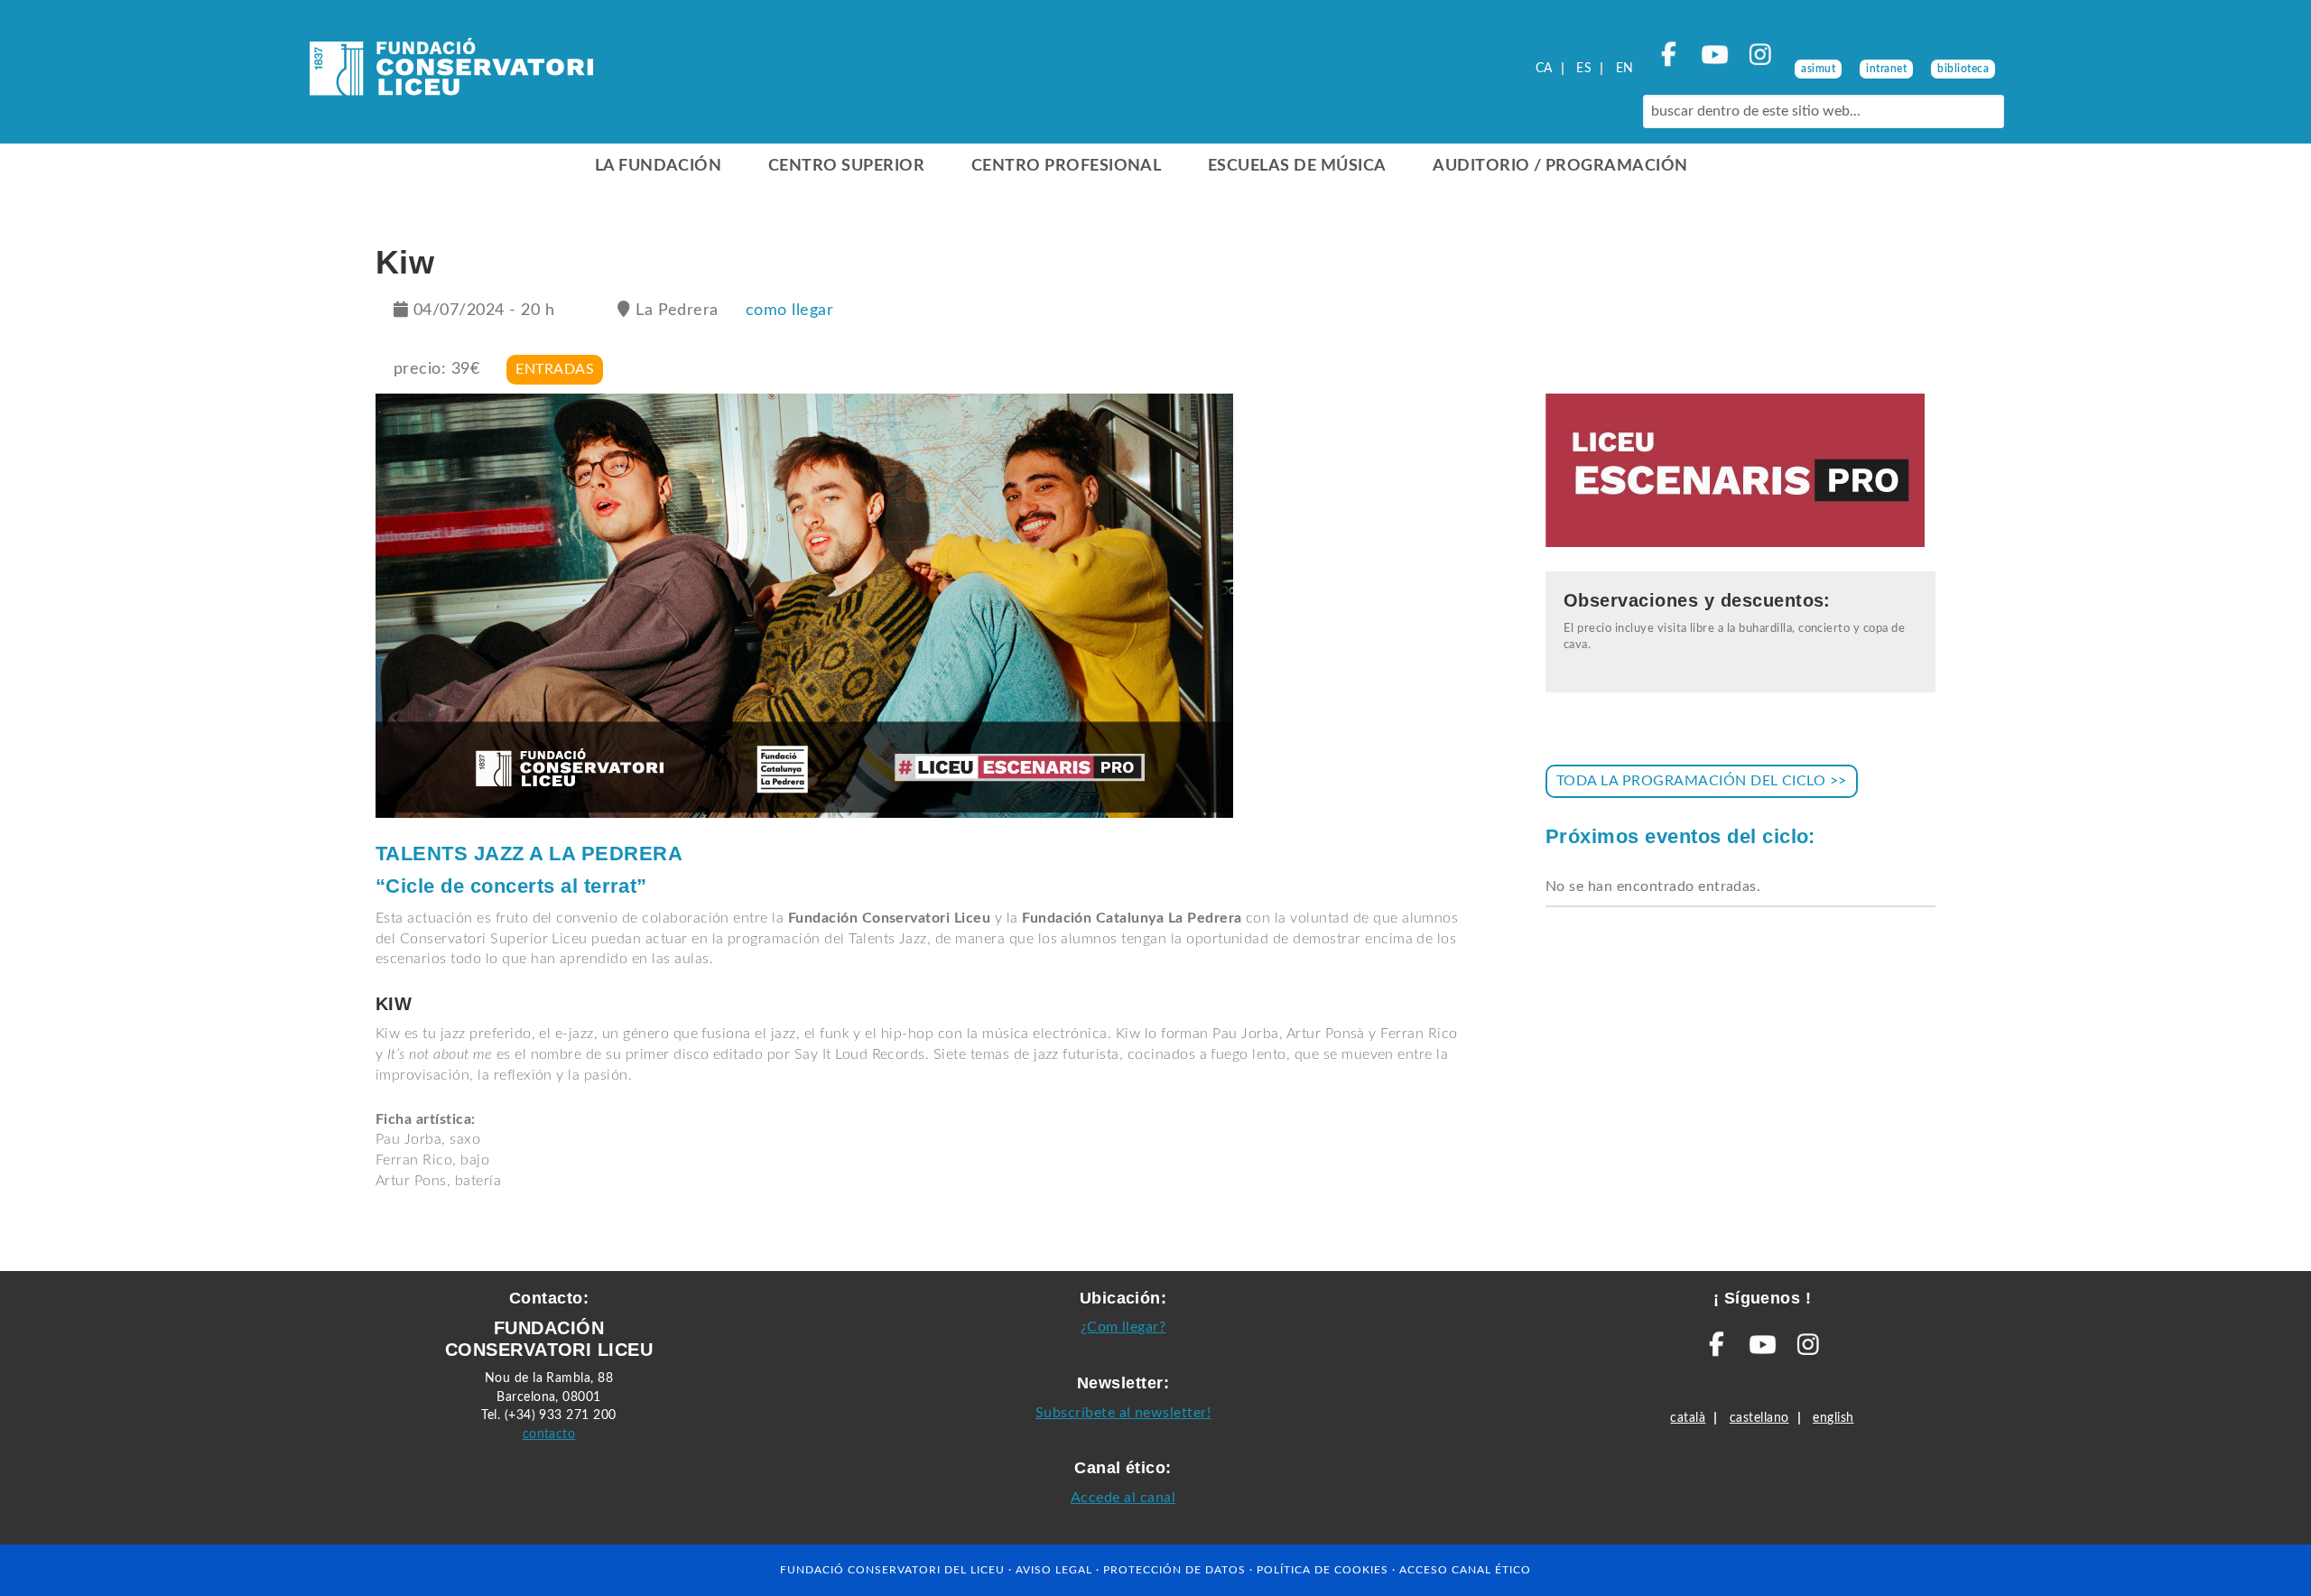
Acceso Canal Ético (1465, 1570)
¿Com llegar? (1123, 1327)
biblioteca (1963, 69)
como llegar (789, 311)
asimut (1818, 69)
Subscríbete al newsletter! (1123, 1413)
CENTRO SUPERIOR (846, 166)
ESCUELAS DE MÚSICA (1297, 166)
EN (1625, 69)
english (1833, 1418)
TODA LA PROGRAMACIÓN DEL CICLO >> (1702, 781)
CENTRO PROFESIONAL (1067, 166)
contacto (549, 1434)
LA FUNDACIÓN (659, 166)
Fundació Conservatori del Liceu (892, 1570)
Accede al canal (1123, 1498)
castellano (1759, 1418)
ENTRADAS (555, 369)
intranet (1886, 69)
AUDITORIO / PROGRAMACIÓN (1560, 166)
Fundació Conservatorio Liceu (451, 72)
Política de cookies (1323, 1570)
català (1688, 1418)
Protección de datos (1174, 1570)
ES (1584, 69)
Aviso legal (1054, 1570)
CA (1544, 69)
